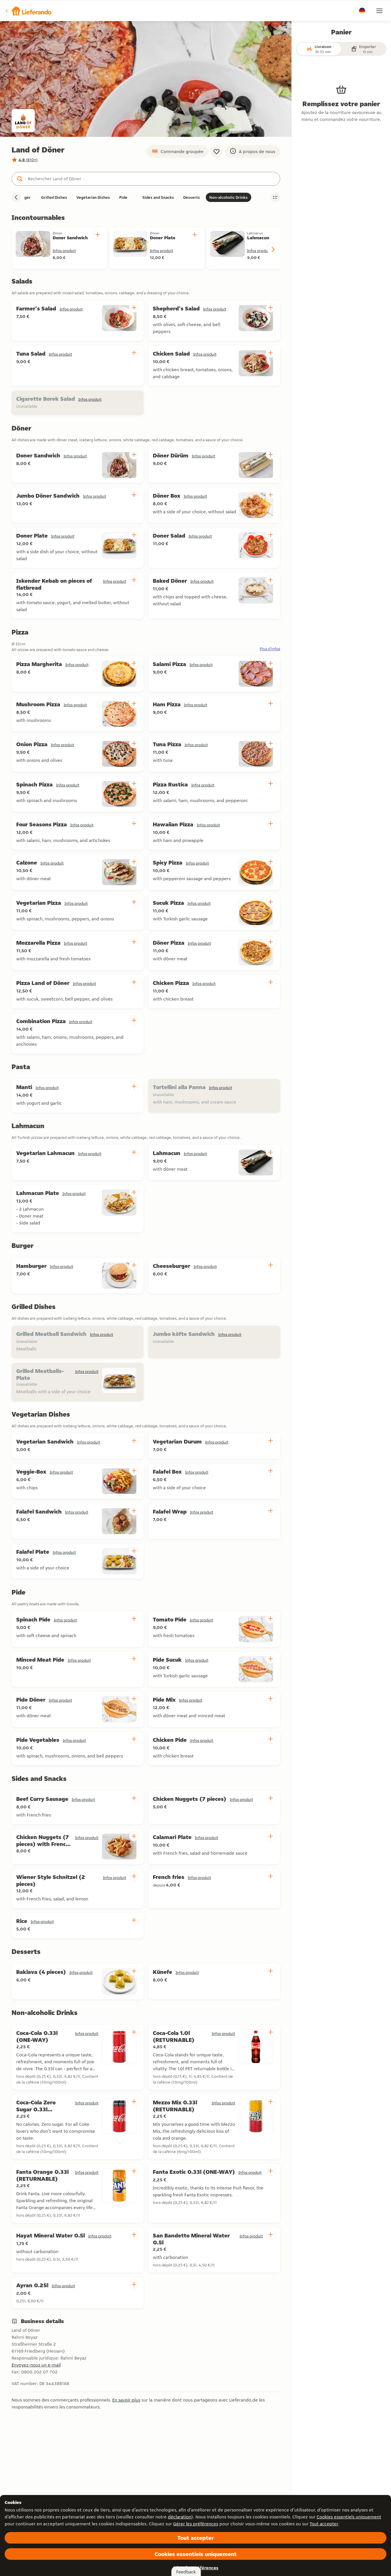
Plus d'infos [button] (270, 649)
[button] (28, 11)
